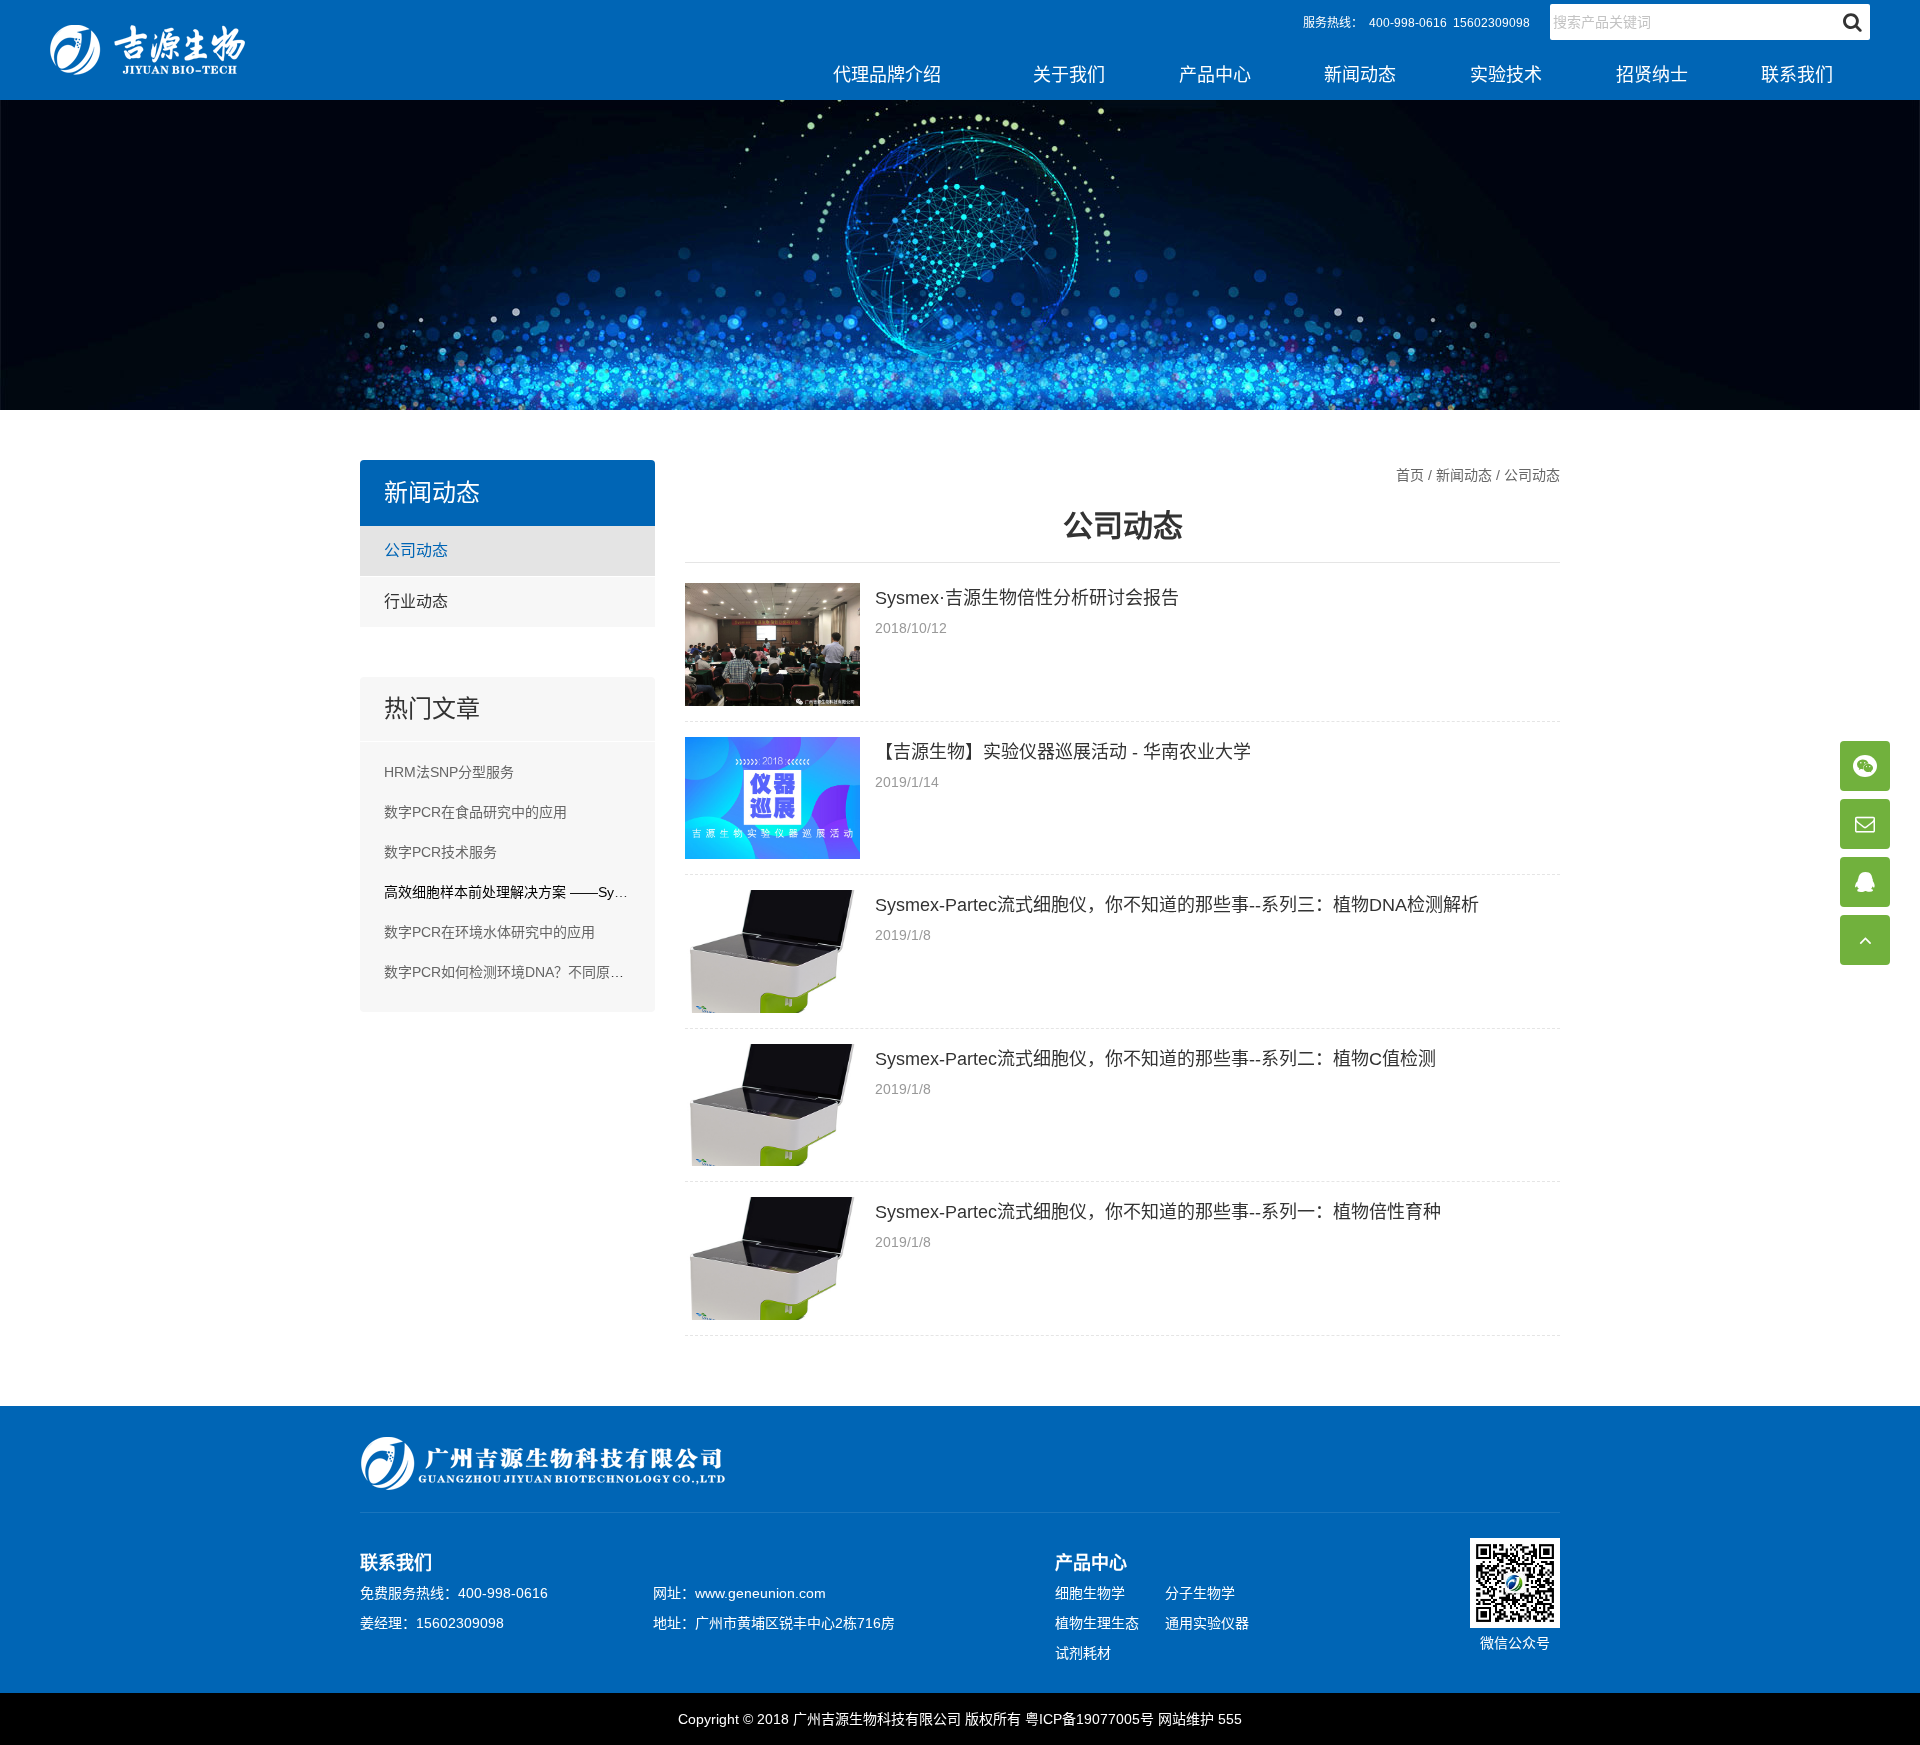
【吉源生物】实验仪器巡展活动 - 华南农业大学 (1063, 752)
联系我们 (1797, 75)
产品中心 (1215, 75)
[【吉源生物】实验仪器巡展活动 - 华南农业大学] (772, 798)
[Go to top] (1865, 940)
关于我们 (1069, 75)
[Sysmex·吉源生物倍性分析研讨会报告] (772, 644)
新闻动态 (1360, 75)
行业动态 (416, 601)
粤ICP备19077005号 (1089, 1719)
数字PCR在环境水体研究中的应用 (489, 932)
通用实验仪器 (1207, 1623)
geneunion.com (777, 1593)
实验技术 (1506, 75)
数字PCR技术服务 (440, 852)
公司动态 (416, 550)
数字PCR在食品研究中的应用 (475, 812)
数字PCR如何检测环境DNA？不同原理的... (517, 972)
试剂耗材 (1083, 1653)
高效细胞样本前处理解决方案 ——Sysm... (514, 892)
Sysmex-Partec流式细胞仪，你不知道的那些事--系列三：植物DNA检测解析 (1177, 905)
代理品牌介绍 (887, 75)
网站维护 (1186, 1719)
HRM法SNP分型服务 (449, 772)
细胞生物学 (1090, 1593)
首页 (1410, 475)
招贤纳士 (1652, 75)
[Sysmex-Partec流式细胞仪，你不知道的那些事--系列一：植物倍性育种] (772, 1258)
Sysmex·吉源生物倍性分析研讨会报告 (1027, 598)
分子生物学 (1200, 1593)
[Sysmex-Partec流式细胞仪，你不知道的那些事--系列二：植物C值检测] (772, 1105)
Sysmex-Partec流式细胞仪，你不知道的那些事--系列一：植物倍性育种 (1158, 1212)
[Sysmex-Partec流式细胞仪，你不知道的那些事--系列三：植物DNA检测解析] (772, 951)
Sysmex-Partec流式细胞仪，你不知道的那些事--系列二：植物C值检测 (1155, 1059)
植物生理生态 (1097, 1623)
